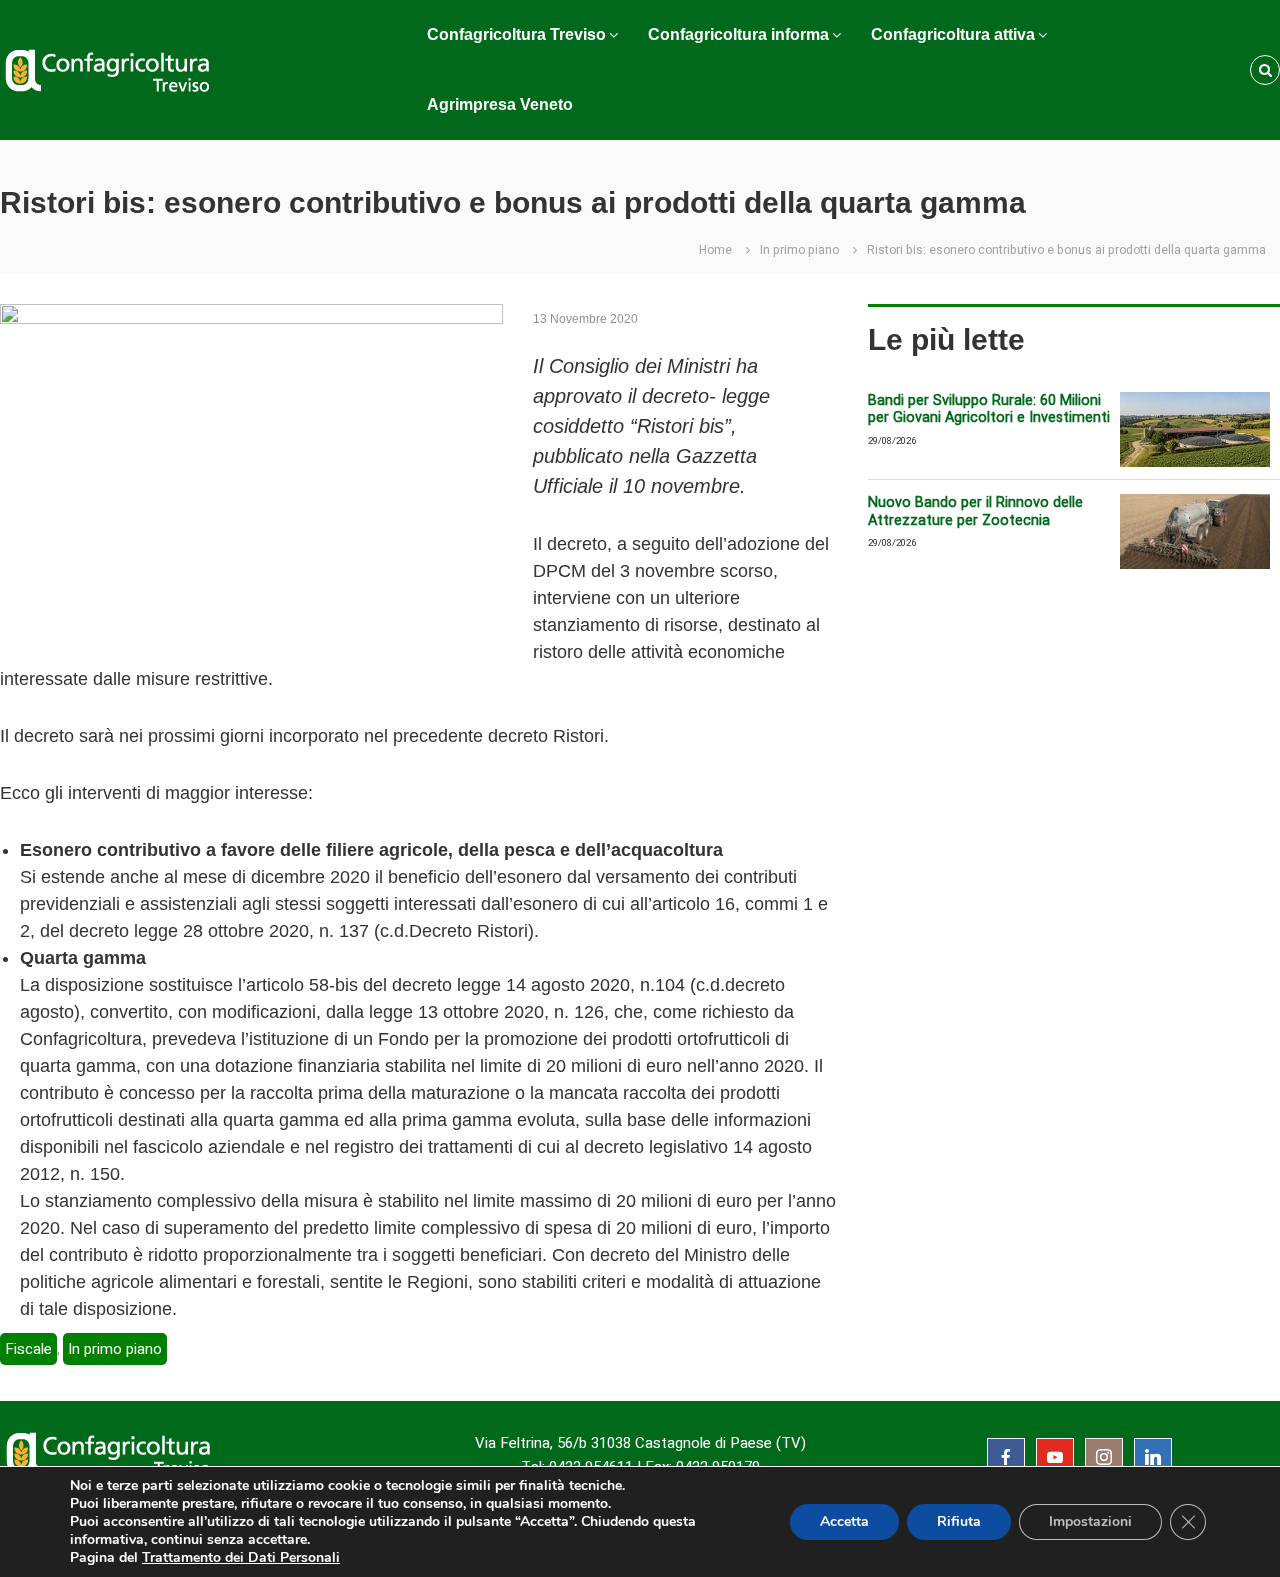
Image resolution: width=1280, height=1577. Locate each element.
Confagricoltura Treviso (516, 34)
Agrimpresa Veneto (500, 104)
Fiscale (28, 1349)
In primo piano (799, 250)
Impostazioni (1090, 1521)
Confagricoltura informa (738, 34)
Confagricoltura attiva (953, 34)
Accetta (844, 1521)
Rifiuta (959, 1521)
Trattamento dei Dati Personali (241, 1557)
